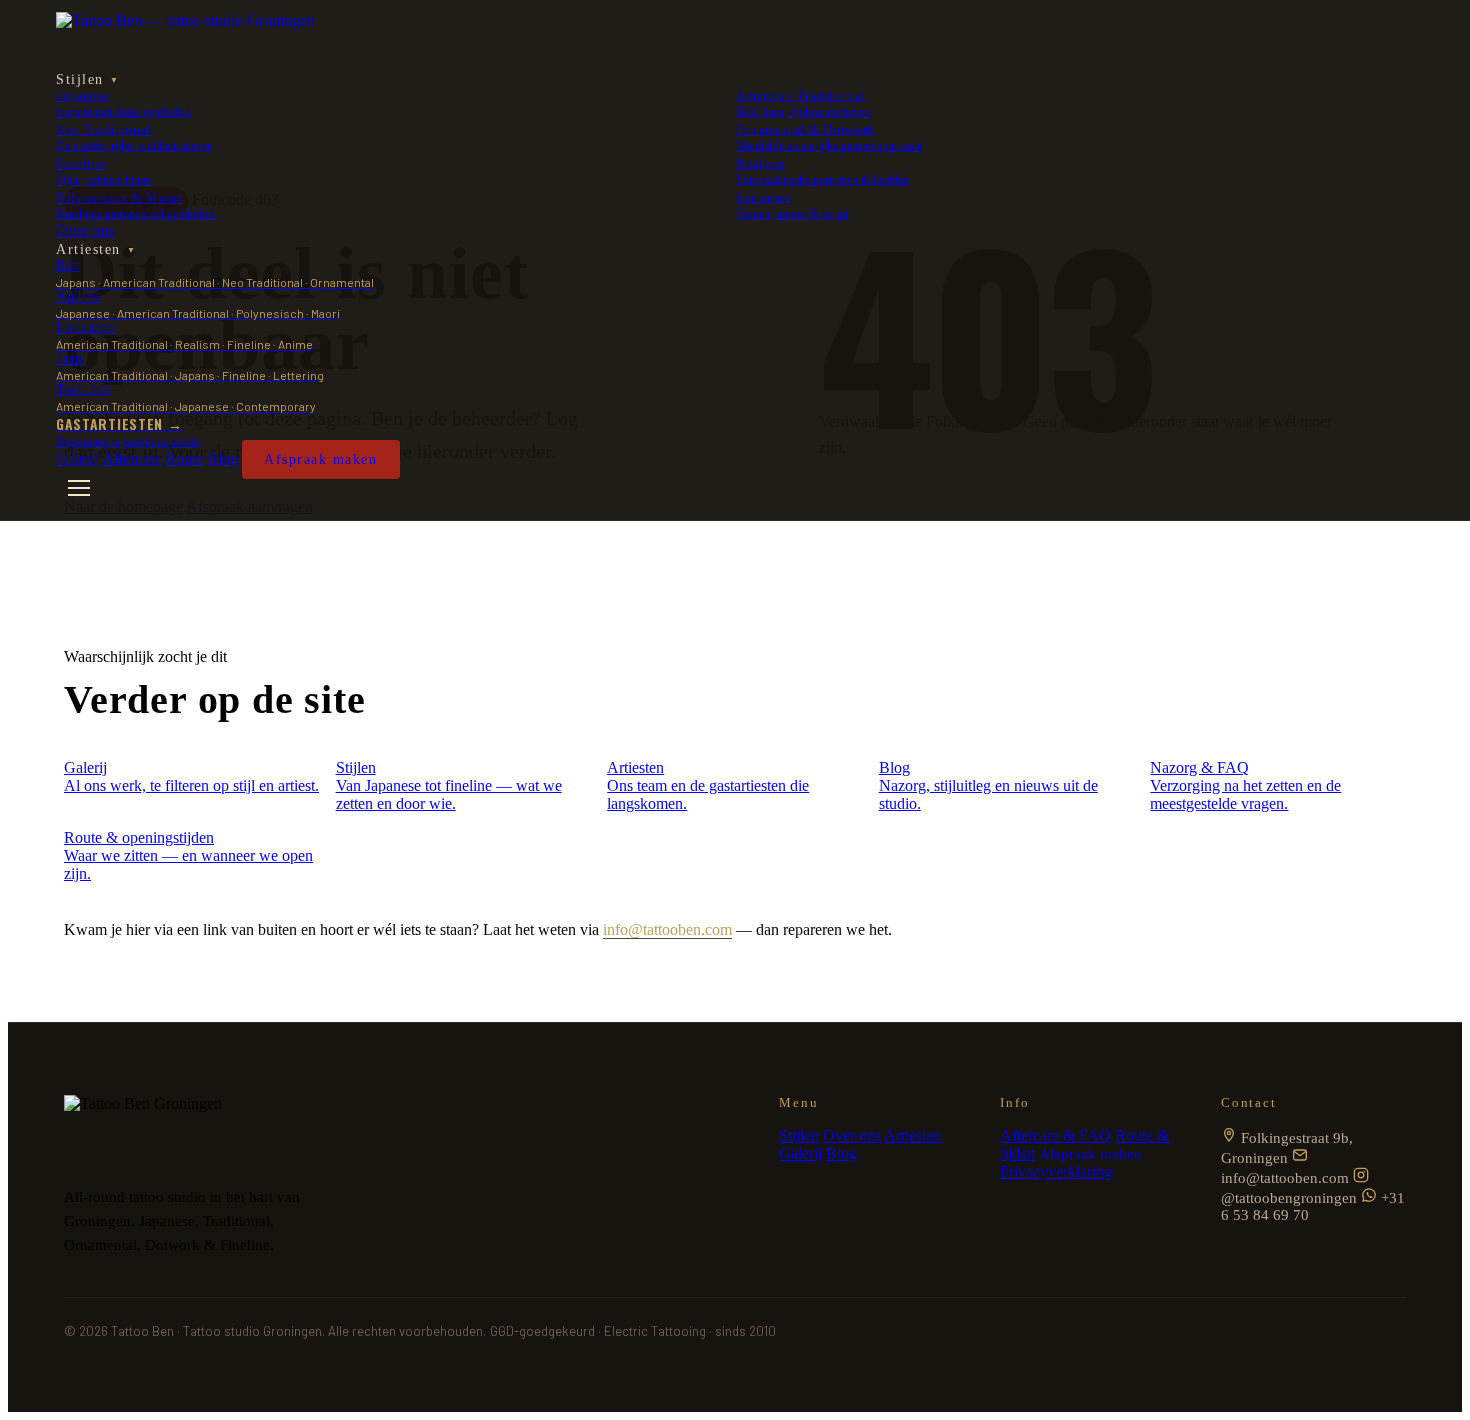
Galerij (77, 458)
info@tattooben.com (667, 929)
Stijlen (87, 79)
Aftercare (131, 458)
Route (184, 458)
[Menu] (79, 488)
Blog (222, 458)
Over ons (85, 230)
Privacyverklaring (1056, 1171)
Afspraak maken (321, 459)
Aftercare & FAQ (1055, 1135)
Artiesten (96, 249)
